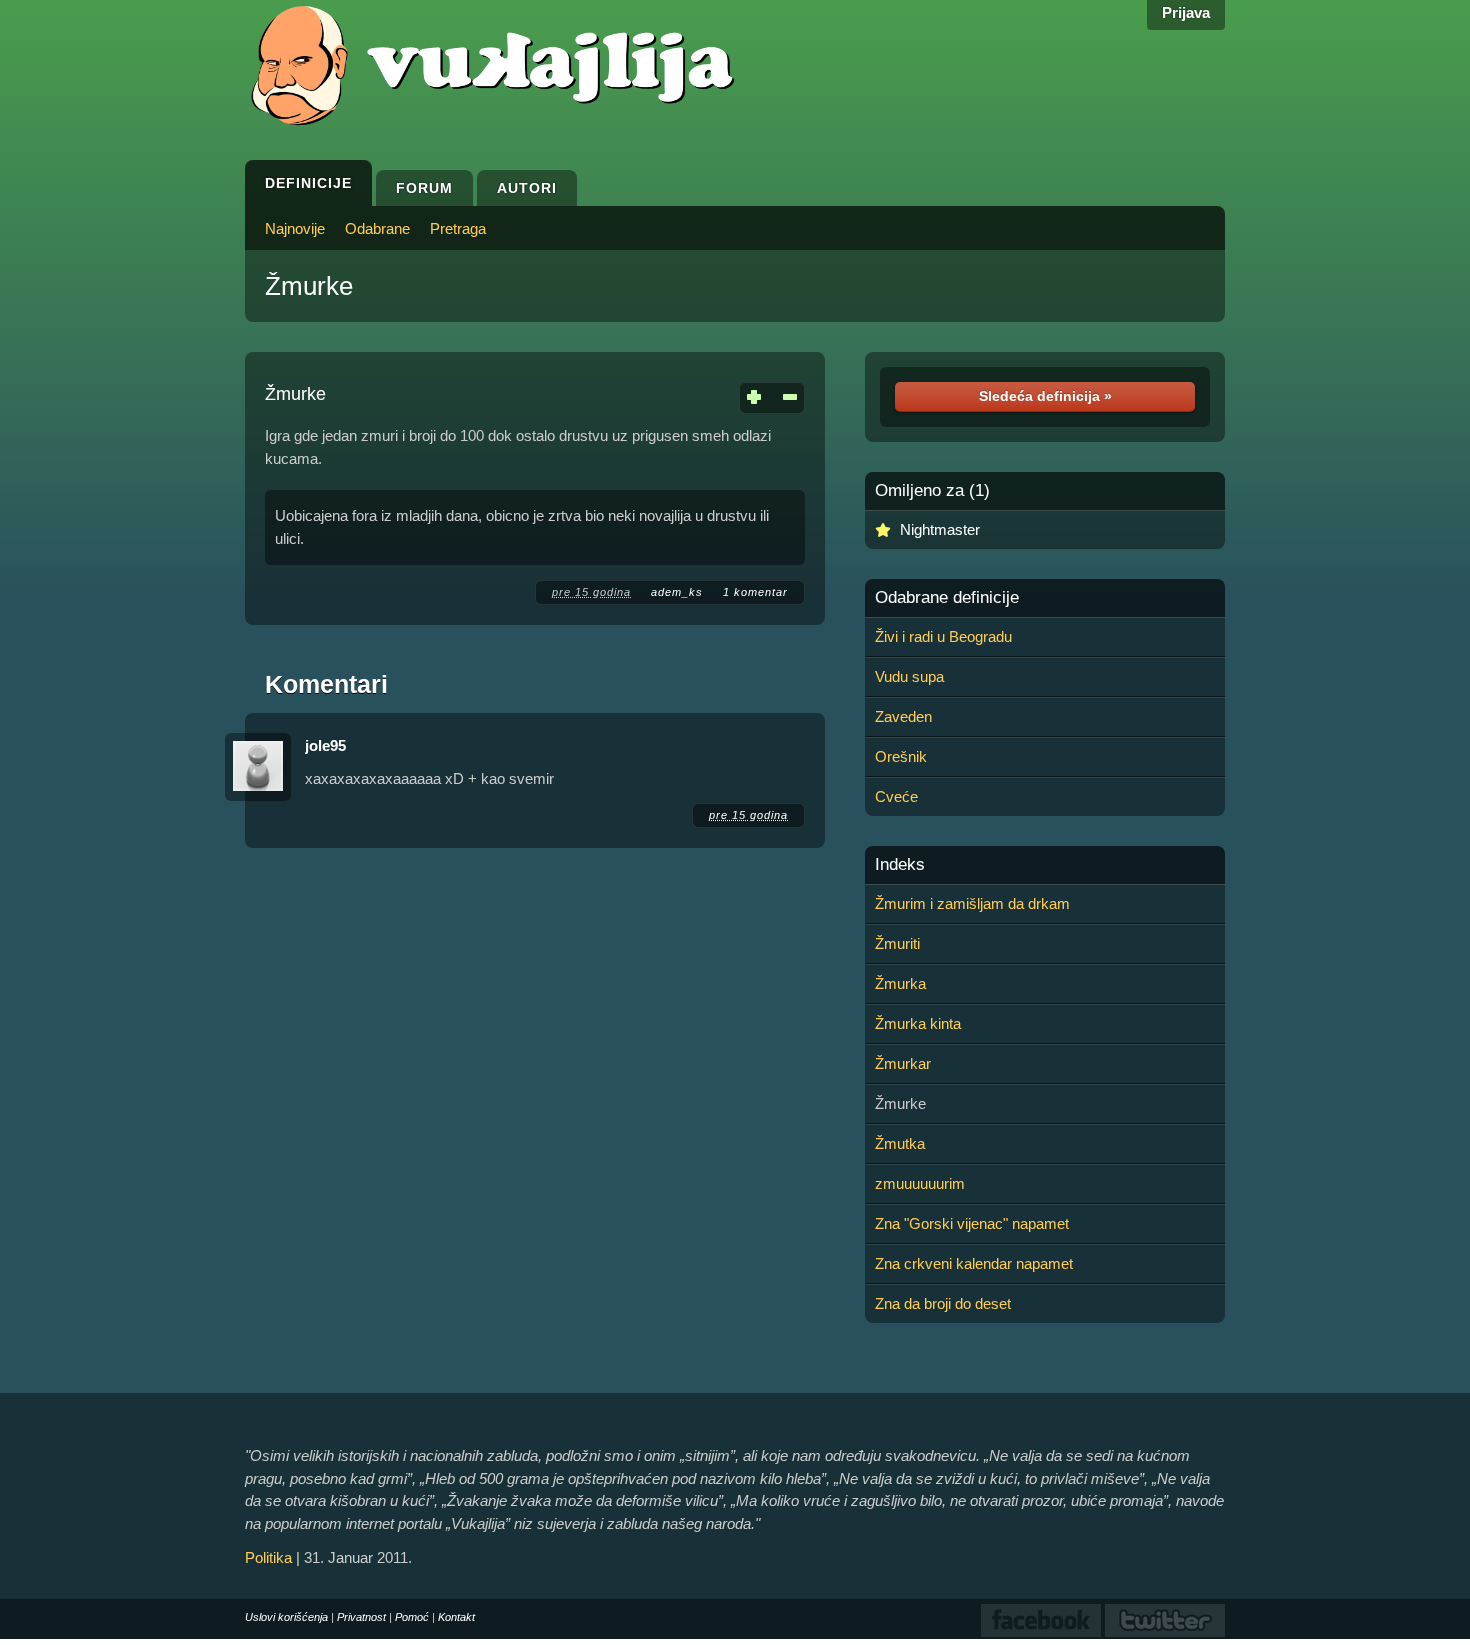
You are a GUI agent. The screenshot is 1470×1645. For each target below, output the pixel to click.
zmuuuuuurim (920, 1183)
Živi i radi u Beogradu (943, 636)
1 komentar (755, 592)
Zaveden (903, 716)
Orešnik (901, 756)
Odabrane (377, 228)
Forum (424, 188)
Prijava (1186, 12)
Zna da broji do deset (943, 1303)
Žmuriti (897, 943)
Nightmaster (940, 529)
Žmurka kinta (918, 1023)
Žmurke (309, 286)
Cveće (896, 796)
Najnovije (295, 228)
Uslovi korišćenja (286, 1617)
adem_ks (677, 592)
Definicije (308, 183)
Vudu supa (909, 676)
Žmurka (900, 983)
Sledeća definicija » (1045, 396)
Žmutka (900, 1143)
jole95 (325, 745)
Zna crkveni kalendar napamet (974, 1263)
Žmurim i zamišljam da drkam (972, 903)
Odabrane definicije (947, 598)
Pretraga (458, 228)
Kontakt (456, 1617)
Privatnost (361, 1617)
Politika (268, 1557)
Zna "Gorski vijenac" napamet (972, 1223)
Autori (527, 188)
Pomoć (412, 1617)
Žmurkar (903, 1063)
